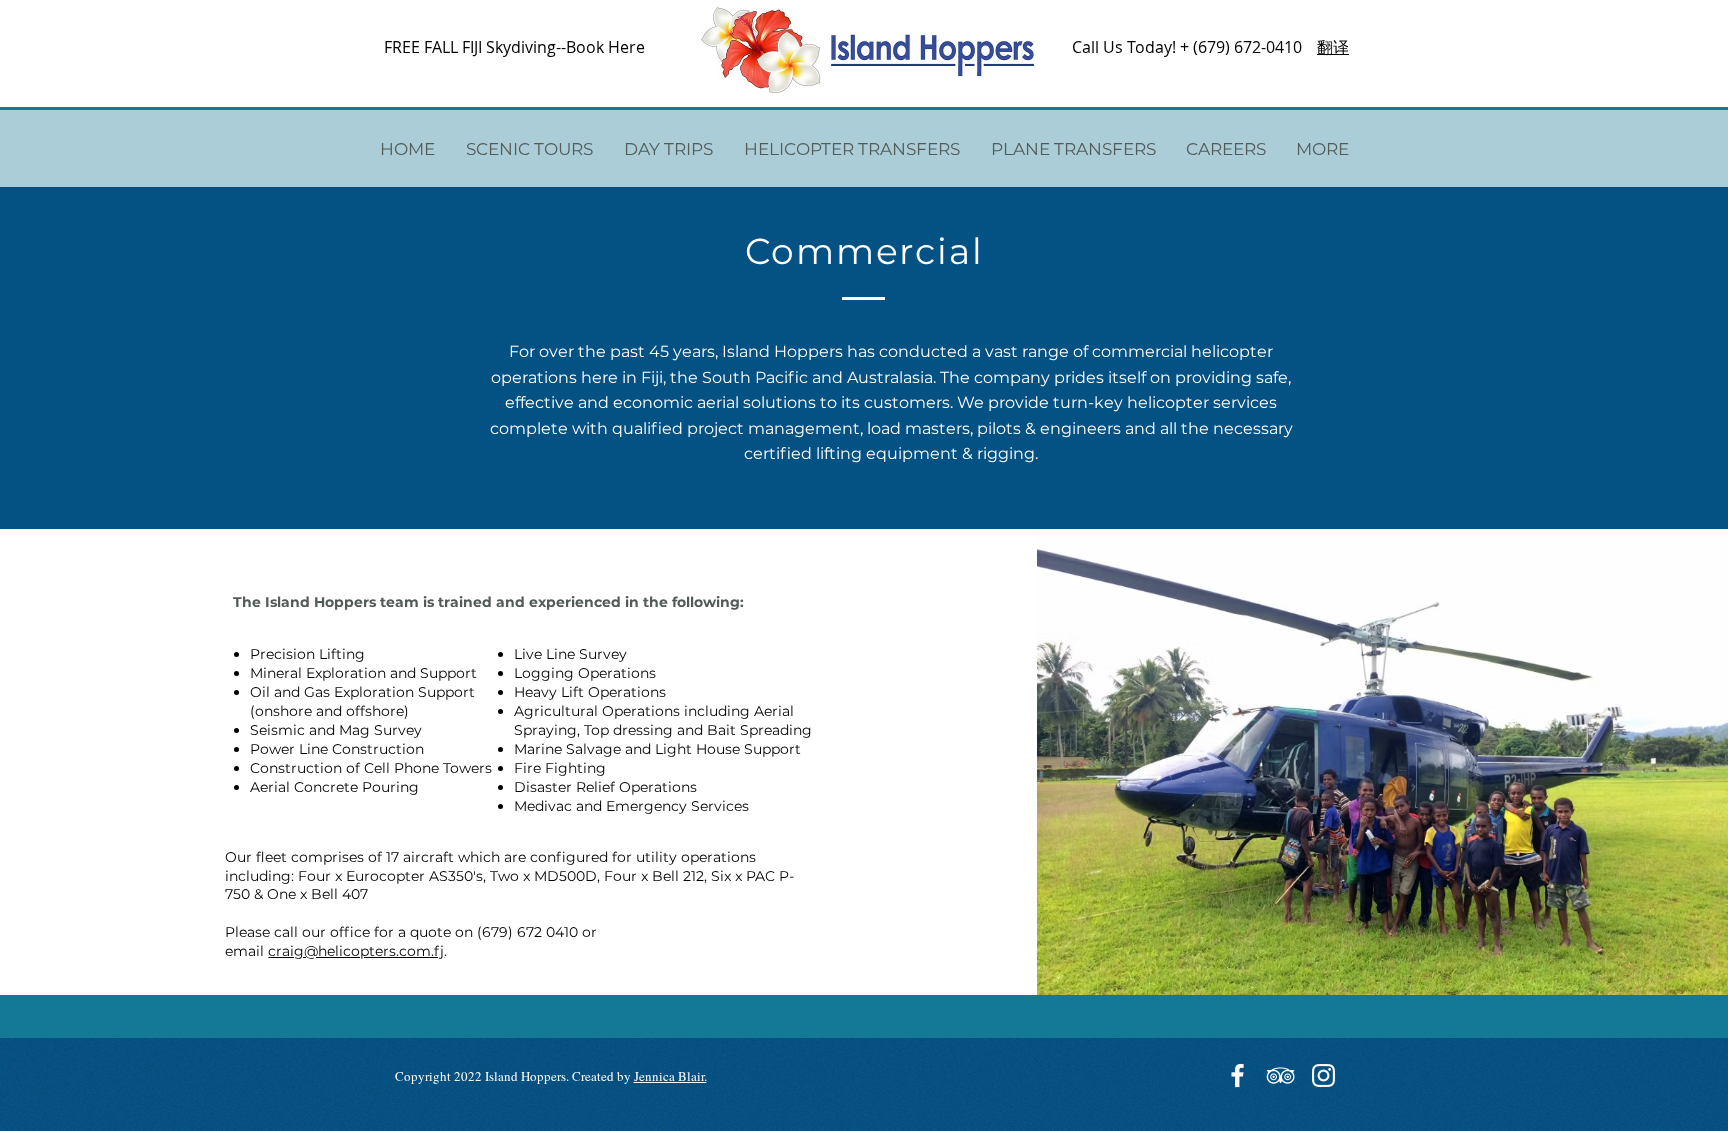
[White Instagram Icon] (1323, 1075)
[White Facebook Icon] (1237, 1075)
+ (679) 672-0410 (1241, 47)
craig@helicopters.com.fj (356, 951)
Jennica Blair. (670, 1076)
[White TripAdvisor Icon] (1280, 1075)
